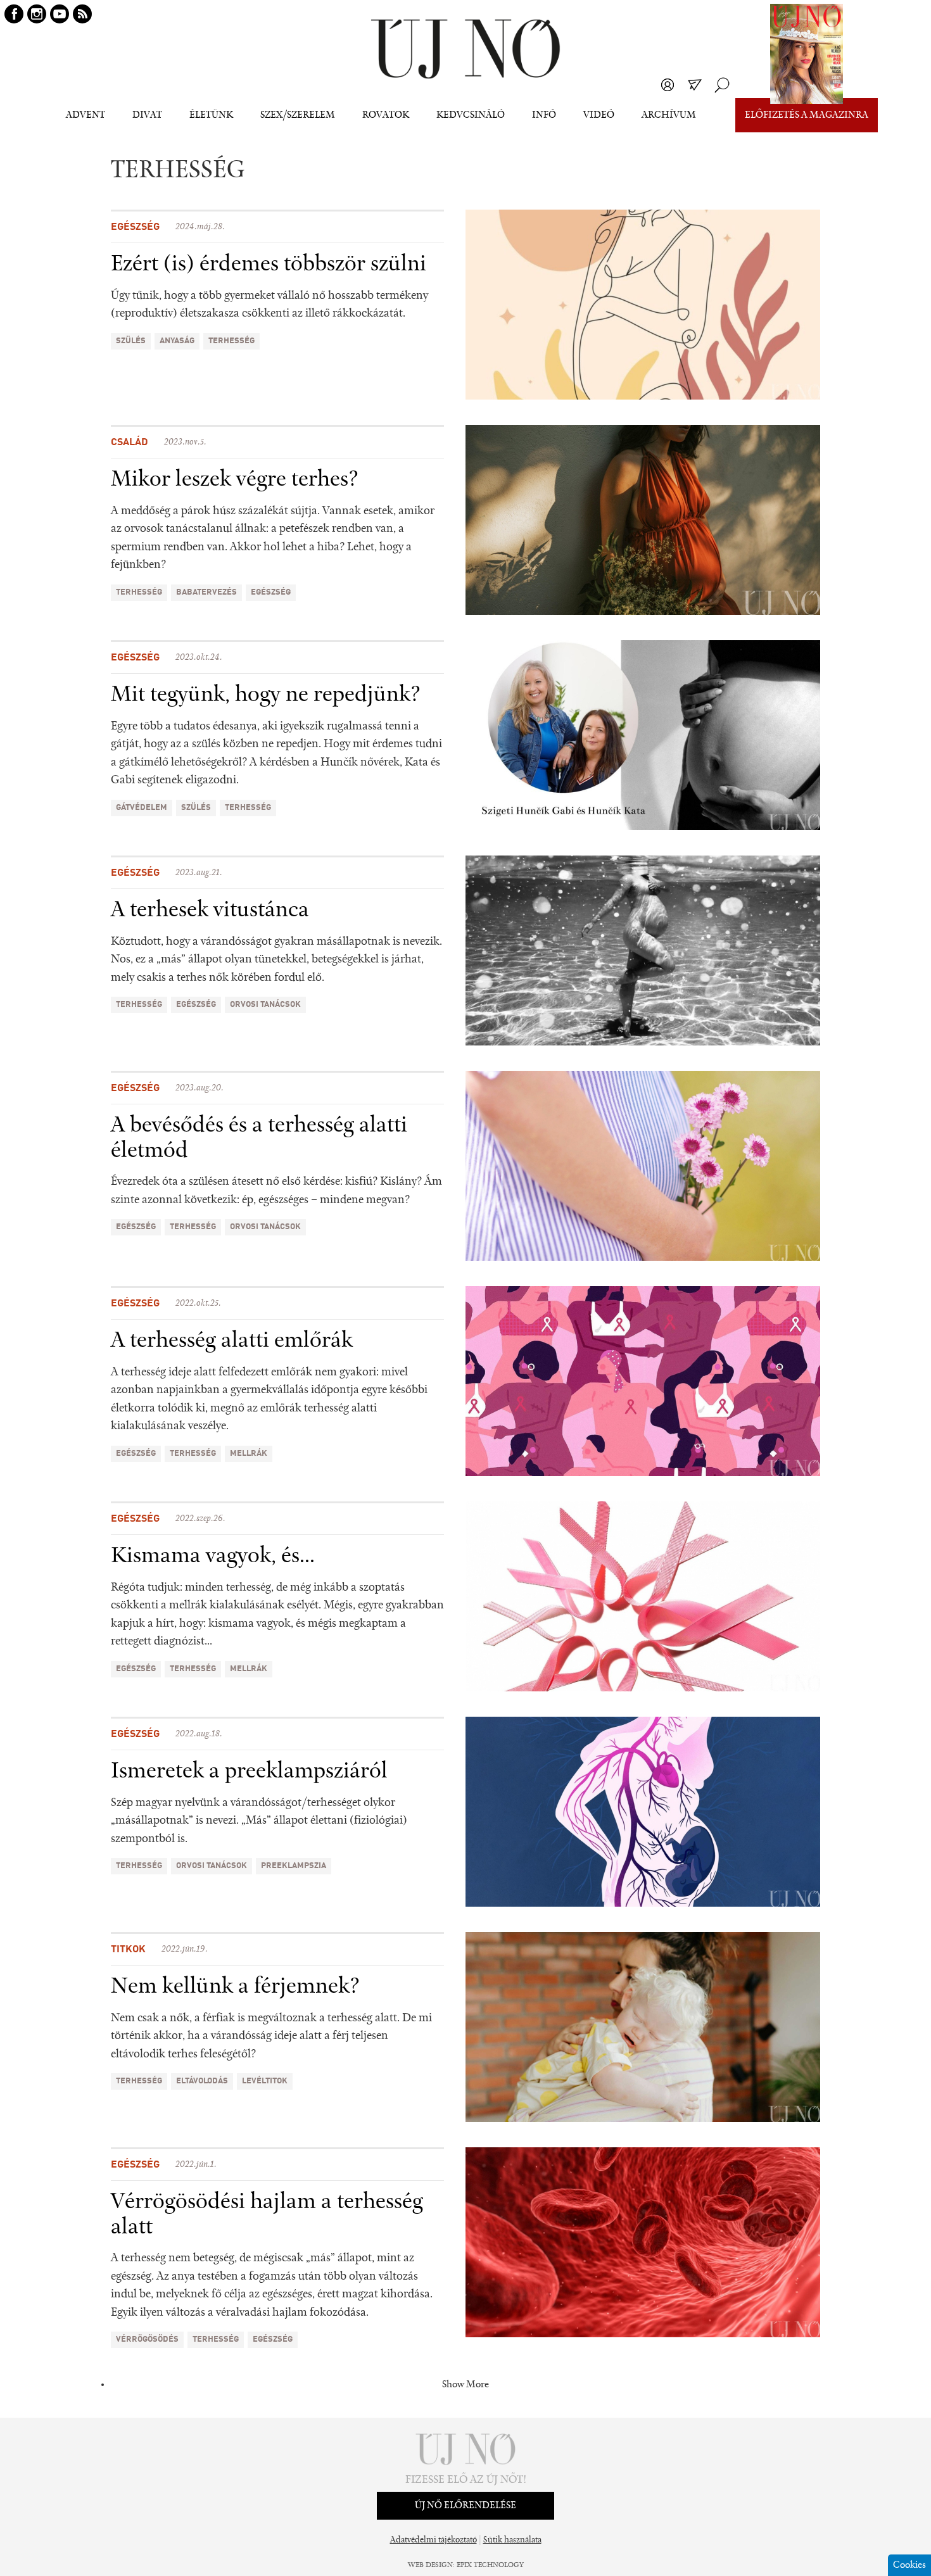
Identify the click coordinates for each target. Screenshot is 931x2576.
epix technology (490, 2565)
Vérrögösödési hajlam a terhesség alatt (267, 2215)
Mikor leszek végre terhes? (235, 480)
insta (37, 14)
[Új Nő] (465, 49)
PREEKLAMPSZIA (294, 1866)
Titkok (128, 1950)
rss (82, 14)
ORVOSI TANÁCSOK (265, 1005)
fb (14, 14)
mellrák (249, 1454)
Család (130, 443)
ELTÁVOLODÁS (202, 2081)
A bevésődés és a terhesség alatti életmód (259, 1139)
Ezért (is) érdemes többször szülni (269, 265)
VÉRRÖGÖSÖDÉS (147, 2339)
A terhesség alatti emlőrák (232, 1341)
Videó (599, 115)
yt (60, 14)
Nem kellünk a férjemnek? (235, 1987)
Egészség (135, 227)
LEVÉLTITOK (265, 2081)
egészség (271, 592)
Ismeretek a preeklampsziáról (249, 1772)
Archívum (669, 115)
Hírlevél (695, 85)
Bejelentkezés (668, 85)
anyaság (177, 341)
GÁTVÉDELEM (142, 808)
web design (430, 2565)
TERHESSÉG (231, 341)
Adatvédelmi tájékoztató (434, 2541)
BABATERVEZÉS (206, 592)
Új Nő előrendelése (465, 2506)
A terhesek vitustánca (210, 911)
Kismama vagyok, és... (213, 1556)
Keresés (722, 85)
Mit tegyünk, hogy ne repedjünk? (266, 695)
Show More (465, 2385)
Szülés (131, 341)
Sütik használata (512, 2541)
